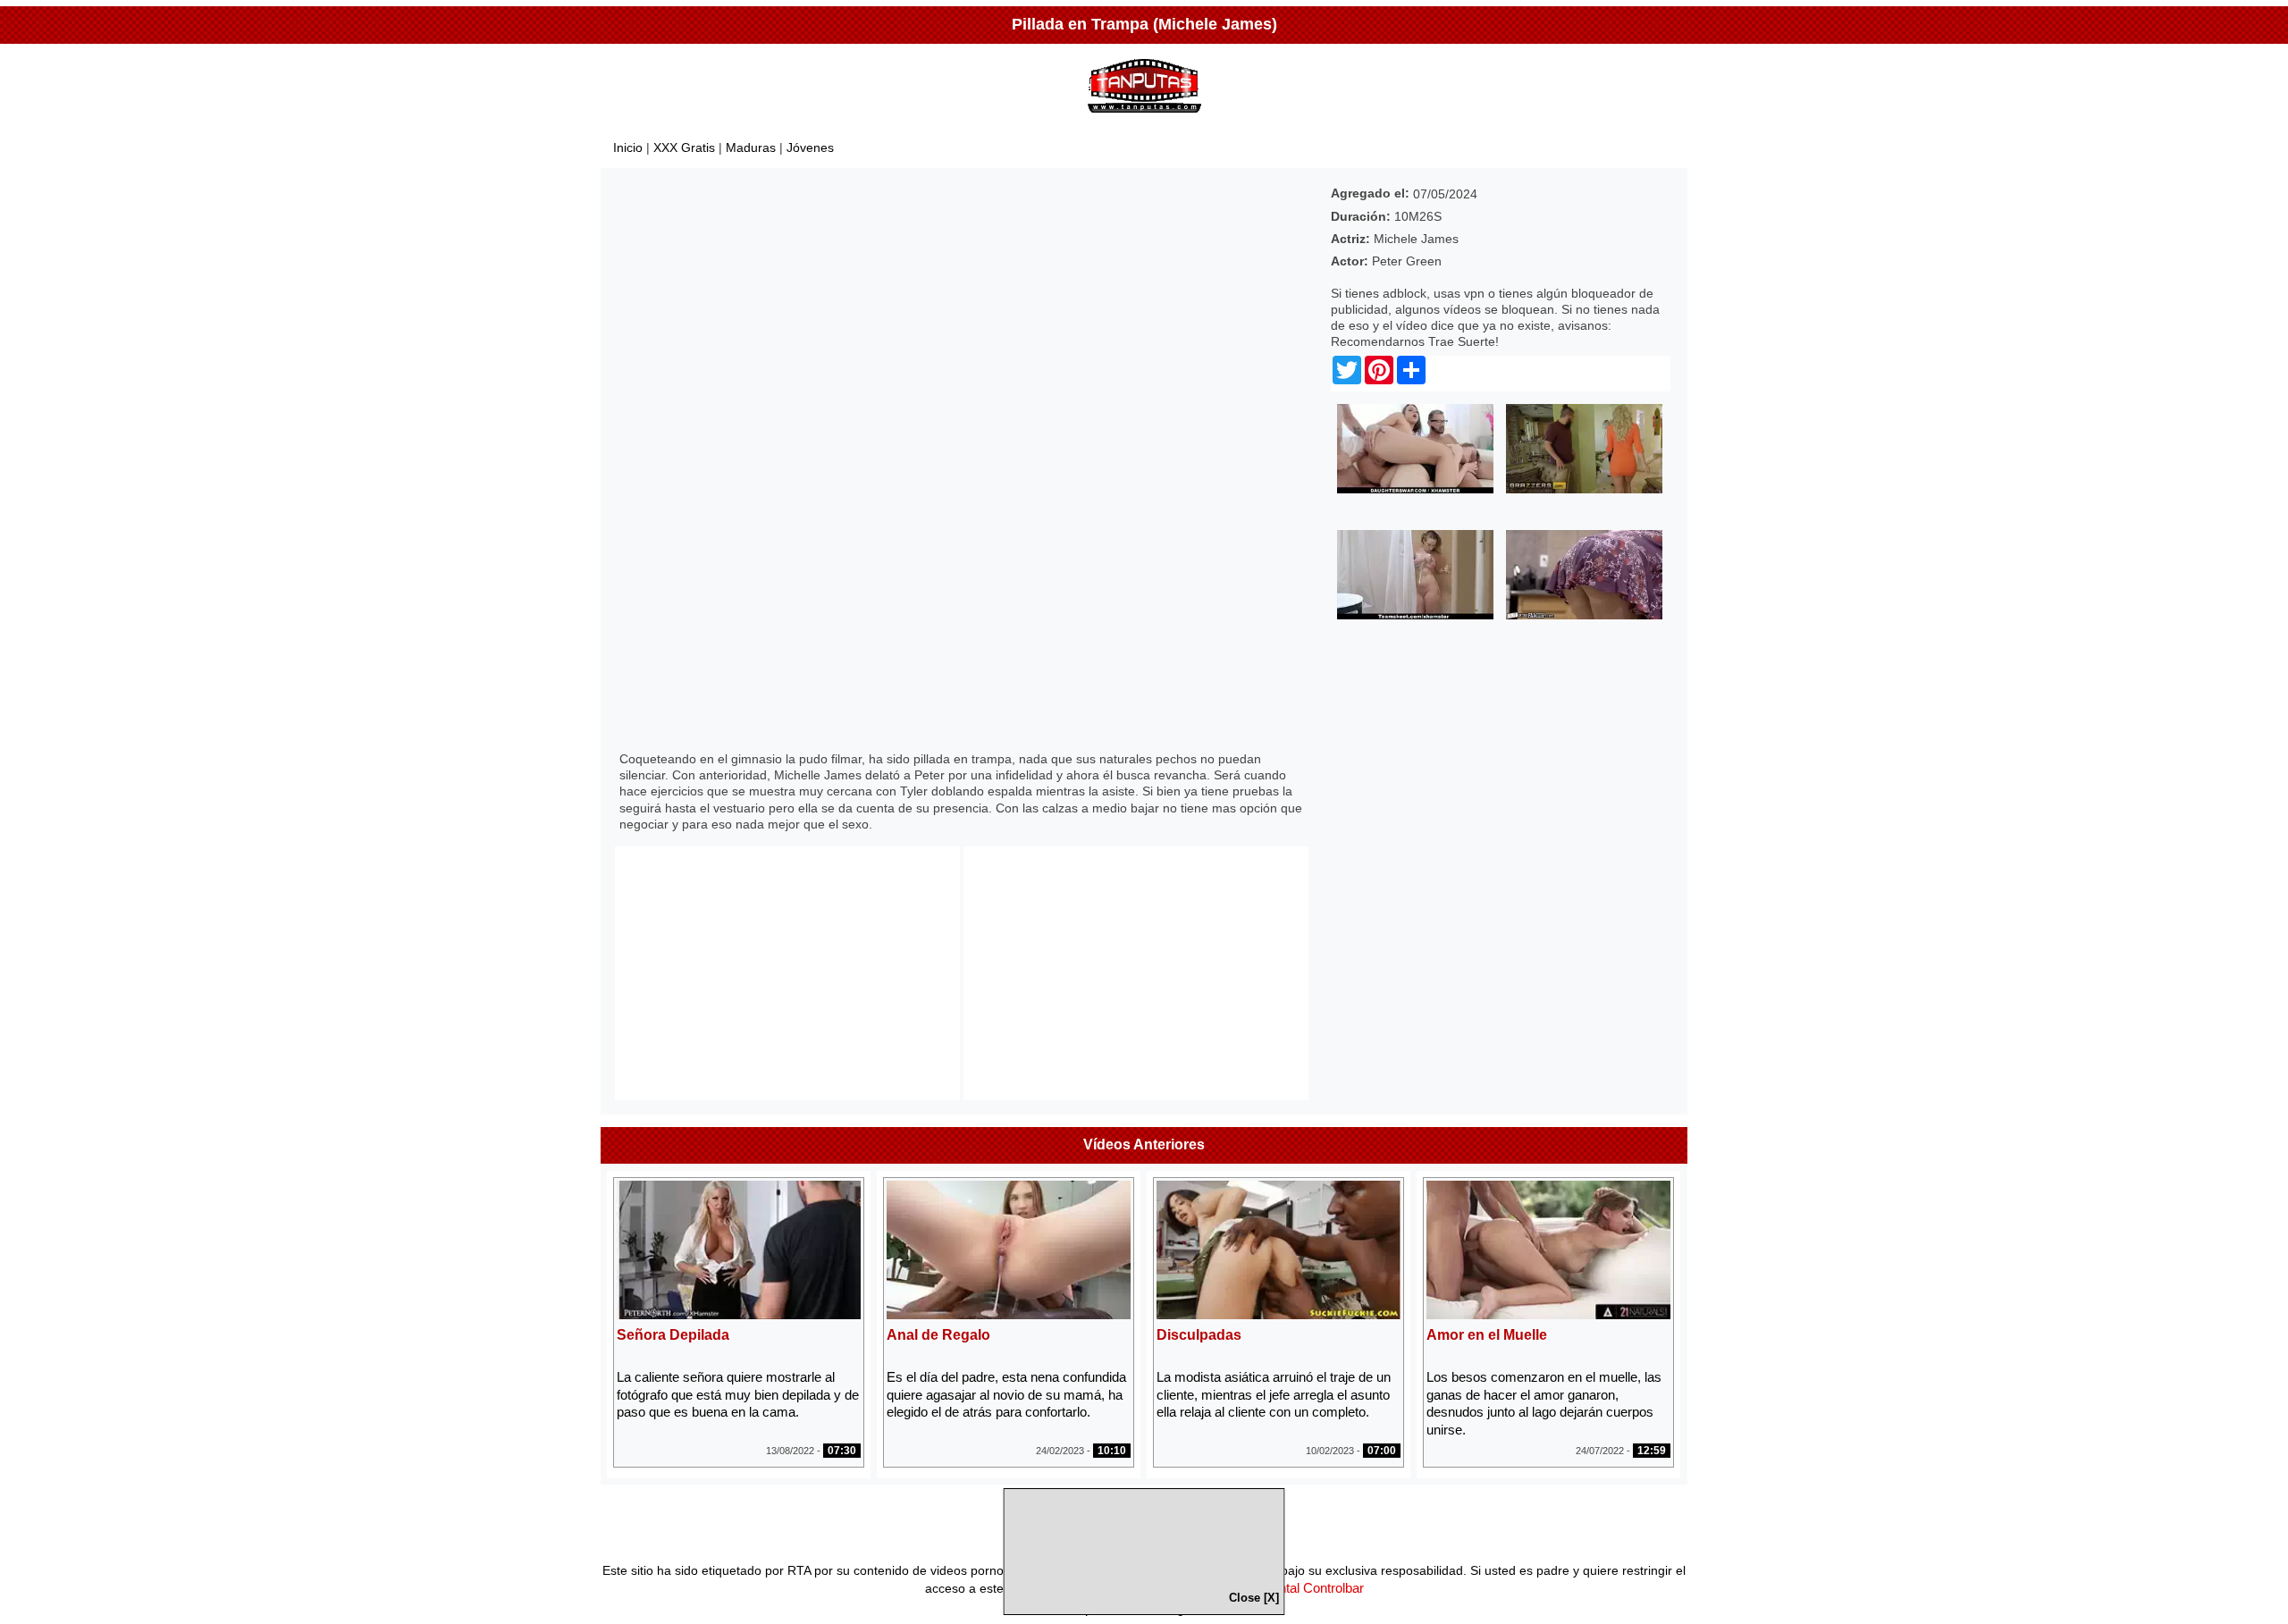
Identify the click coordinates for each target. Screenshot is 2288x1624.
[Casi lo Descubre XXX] (1584, 489)
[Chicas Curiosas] (1415, 489)
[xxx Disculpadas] (1279, 1314)
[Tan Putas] (1144, 117)
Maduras (751, 147)
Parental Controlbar (1308, 1588)
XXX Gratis (684, 147)
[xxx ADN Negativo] (1584, 615)
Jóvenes (810, 147)
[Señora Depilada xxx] (739, 1314)
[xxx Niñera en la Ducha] (1415, 615)
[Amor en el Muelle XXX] (1548, 1314)
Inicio (628, 147)
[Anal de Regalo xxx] (1009, 1314)
